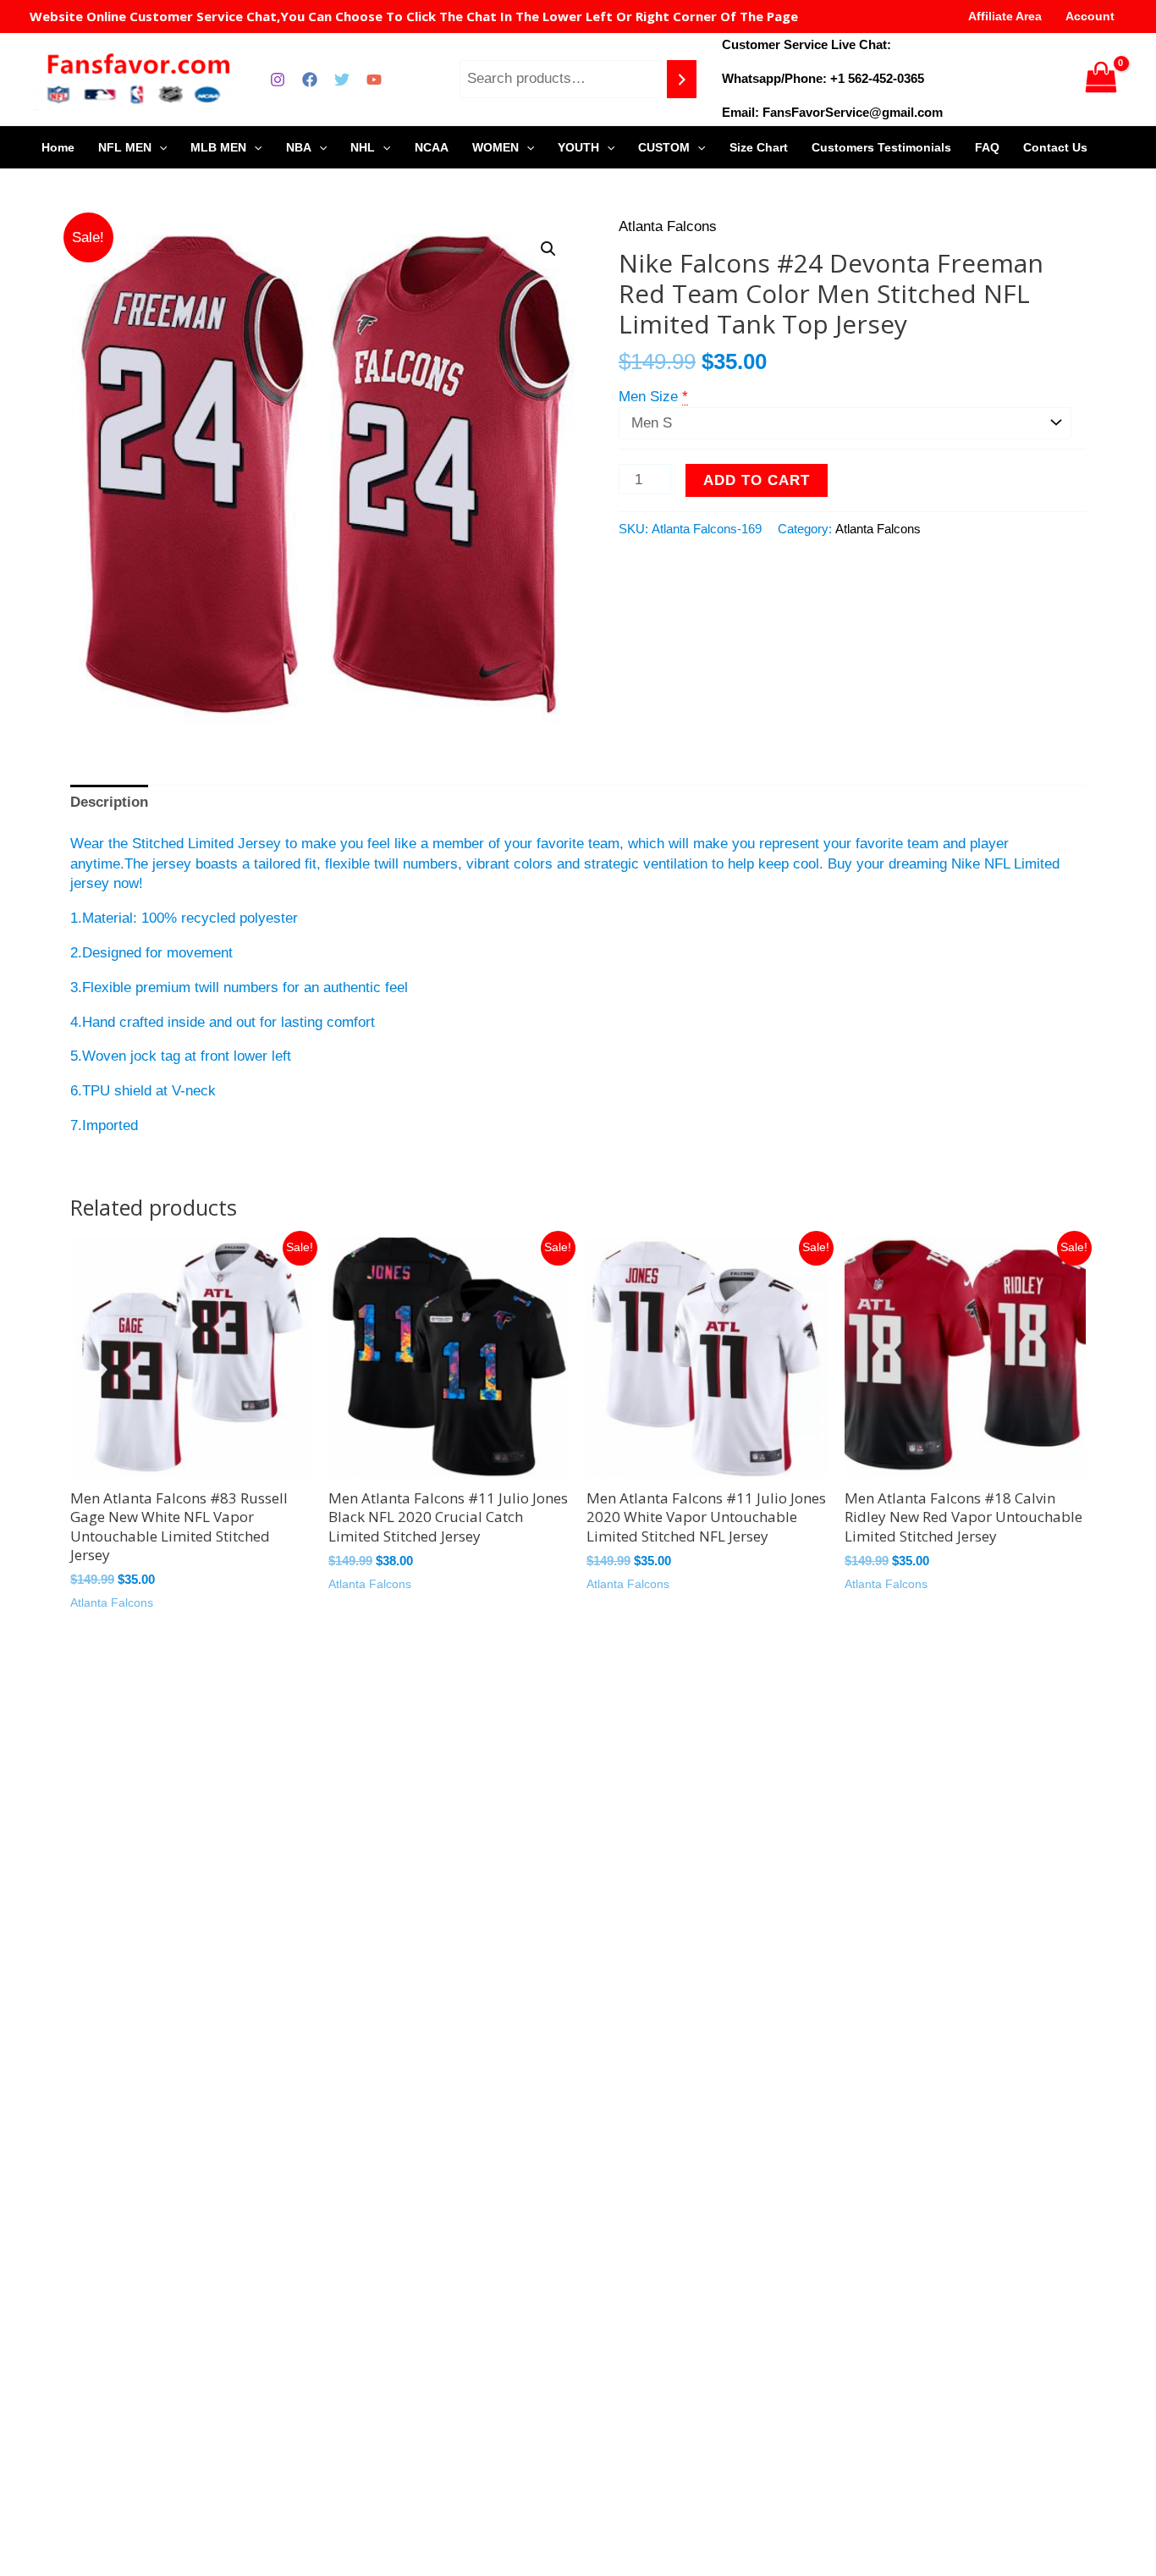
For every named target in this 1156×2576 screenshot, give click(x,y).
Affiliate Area (1005, 16)
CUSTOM (664, 147)
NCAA (432, 147)
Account (1090, 16)
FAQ (987, 147)
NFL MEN (125, 147)
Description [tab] (109, 802)
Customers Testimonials (881, 147)
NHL (363, 147)
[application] (159, 147)
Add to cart (757, 480)
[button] (548, 249)
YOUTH (578, 147)
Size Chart (759, 147)
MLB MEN (218, 147)
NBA (299, 147)
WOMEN (495, 147)
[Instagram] (278, 80)
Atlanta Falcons (668, 226)
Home (58, 147)
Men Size (648, 397)
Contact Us (1055, 147)
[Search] (682, 79)
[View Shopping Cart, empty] (1101, 80)
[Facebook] (310, 80)
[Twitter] (342, 80)
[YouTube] (374, 80)
